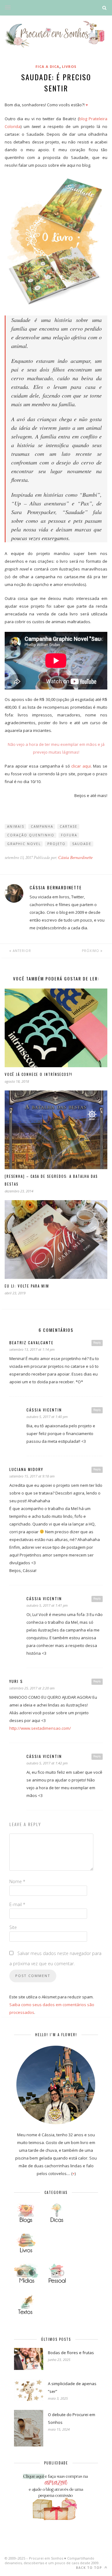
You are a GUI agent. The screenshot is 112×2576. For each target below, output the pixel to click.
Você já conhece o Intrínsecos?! (39, 1074)
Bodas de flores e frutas (71, 2353)
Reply (97, 1343)
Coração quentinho (31, 835)
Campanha (42, 826)
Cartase (69, 826)
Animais (16, 826)
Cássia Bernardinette (75, 858)
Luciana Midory (26, 1469)
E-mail (17, 1904)
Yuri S (16, 1681)
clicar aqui (81, 766)
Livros (69, 66)
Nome (17, 1881)
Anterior (21, 951)
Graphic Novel (24, 844)
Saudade (82, 844)
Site (13, 1927)
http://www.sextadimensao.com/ (40, 1728)
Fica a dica (47, 66)
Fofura (69, 835)
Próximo (91, 951)
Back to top (90, 2568)
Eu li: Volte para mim (27, 1286)
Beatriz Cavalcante (31, 1343)
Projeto (56, 844)
